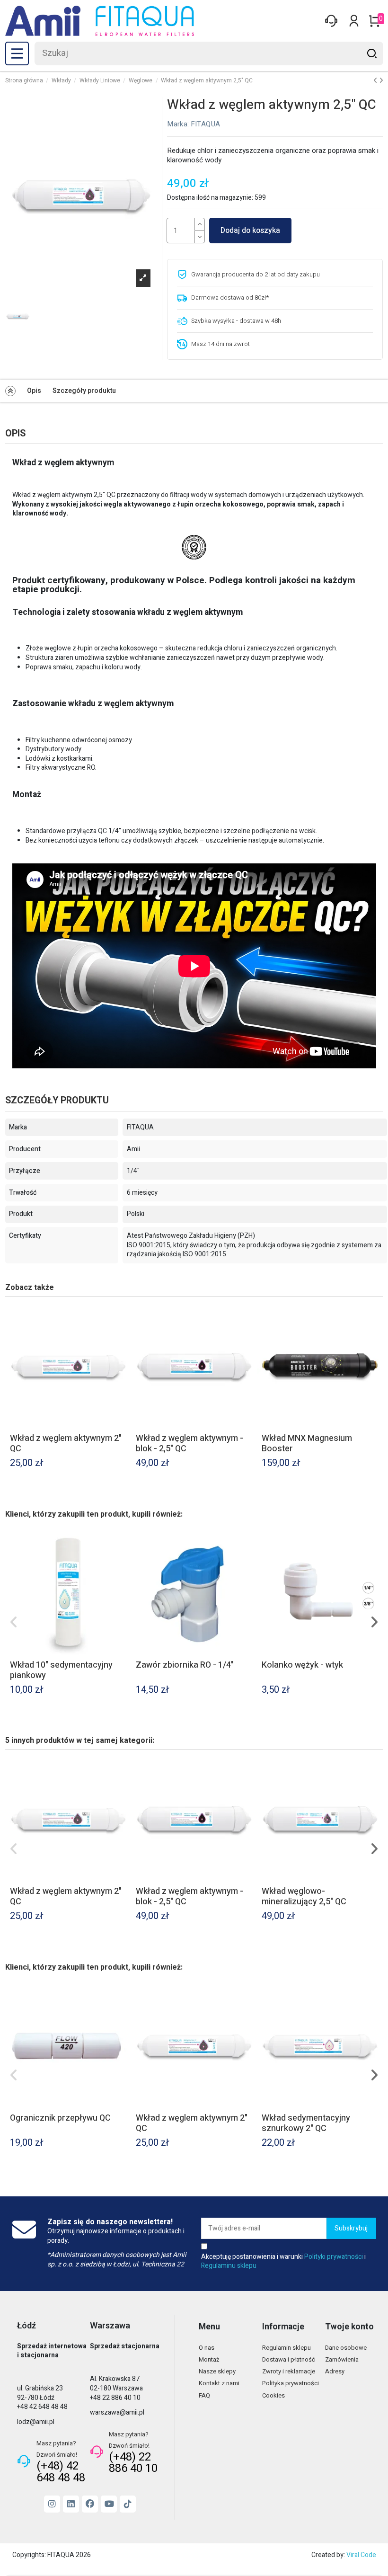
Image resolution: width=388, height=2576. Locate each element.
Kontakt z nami (219, 2383)
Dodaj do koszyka (250, 231)
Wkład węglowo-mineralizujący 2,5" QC (304, 1896)
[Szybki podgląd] (123, 1317)
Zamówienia (342, 2359)
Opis (34, 391)
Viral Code (361, 2555)
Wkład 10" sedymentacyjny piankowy (61, 1670)
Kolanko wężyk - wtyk (302, 1665)
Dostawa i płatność (289, 2359)
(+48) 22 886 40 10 (133, 2463)
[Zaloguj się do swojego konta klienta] (331, 21)
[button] (14, 1622)
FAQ (204, 2395)
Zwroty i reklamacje (289, 2371)
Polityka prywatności (291, 2383)
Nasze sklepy (217, 2371)
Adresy (335, 2371)
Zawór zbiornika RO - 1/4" (185, 1665)
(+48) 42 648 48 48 (61, 2472)
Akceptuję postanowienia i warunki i (283, 2261)
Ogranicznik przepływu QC (60, 2118)
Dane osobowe (346, 2348)
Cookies (273, 2395)
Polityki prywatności (334, 2257)
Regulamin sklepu (287, 2348)
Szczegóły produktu (84, 391)
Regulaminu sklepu (229, 2266)
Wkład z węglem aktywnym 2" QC (66, 1443)
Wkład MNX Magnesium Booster (307, 1443)
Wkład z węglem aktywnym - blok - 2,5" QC (190, 1443)
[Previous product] (376, 81)
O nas (207, 2348)
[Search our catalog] (372, 53)
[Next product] (381, 81)
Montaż (209, 2359)
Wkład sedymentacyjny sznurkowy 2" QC (306, 2123)
